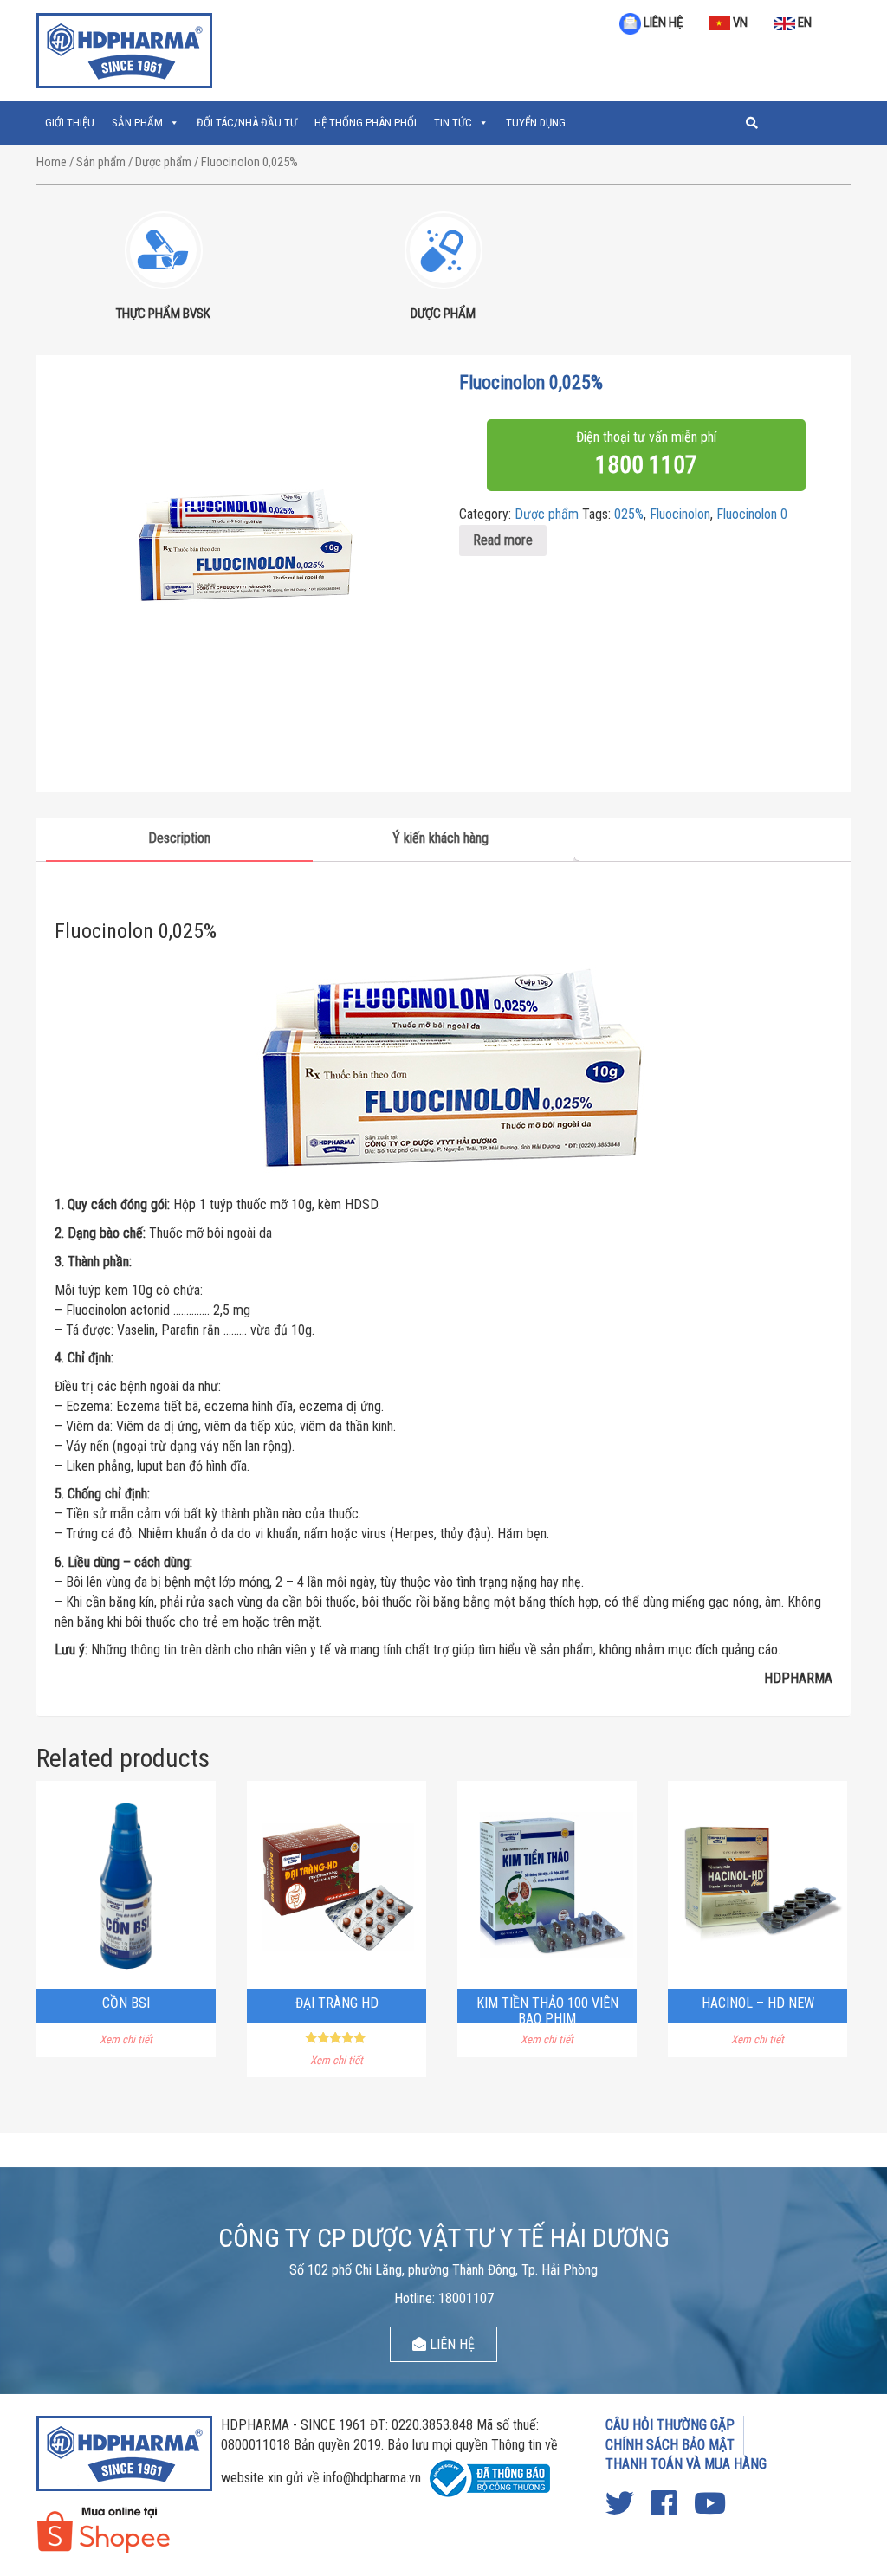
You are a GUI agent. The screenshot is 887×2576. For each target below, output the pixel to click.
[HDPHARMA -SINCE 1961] (124, 49)
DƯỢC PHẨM (443, 314)
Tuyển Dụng (536, 123)
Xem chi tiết (126, 2039)
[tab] (179, 840)
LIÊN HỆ (662, 23)
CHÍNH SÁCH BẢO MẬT (670, 2445)
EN (803, 23)
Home (52, 162)
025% (629, 514)
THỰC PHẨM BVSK (163, 314)
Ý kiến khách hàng (440, 838)
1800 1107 (646, 465)
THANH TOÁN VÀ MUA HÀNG (686, 2464)
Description (179, 838)
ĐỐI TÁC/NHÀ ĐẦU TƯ (247, 123)
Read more (503, 540)
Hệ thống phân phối (366, 123)
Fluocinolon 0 (752, 514)
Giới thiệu (70, 123)
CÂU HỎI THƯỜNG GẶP (670, 2425)
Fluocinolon (680, 514)
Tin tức (453, 123)
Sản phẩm (137, 123)
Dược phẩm (163, 162)
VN (739, 23)
